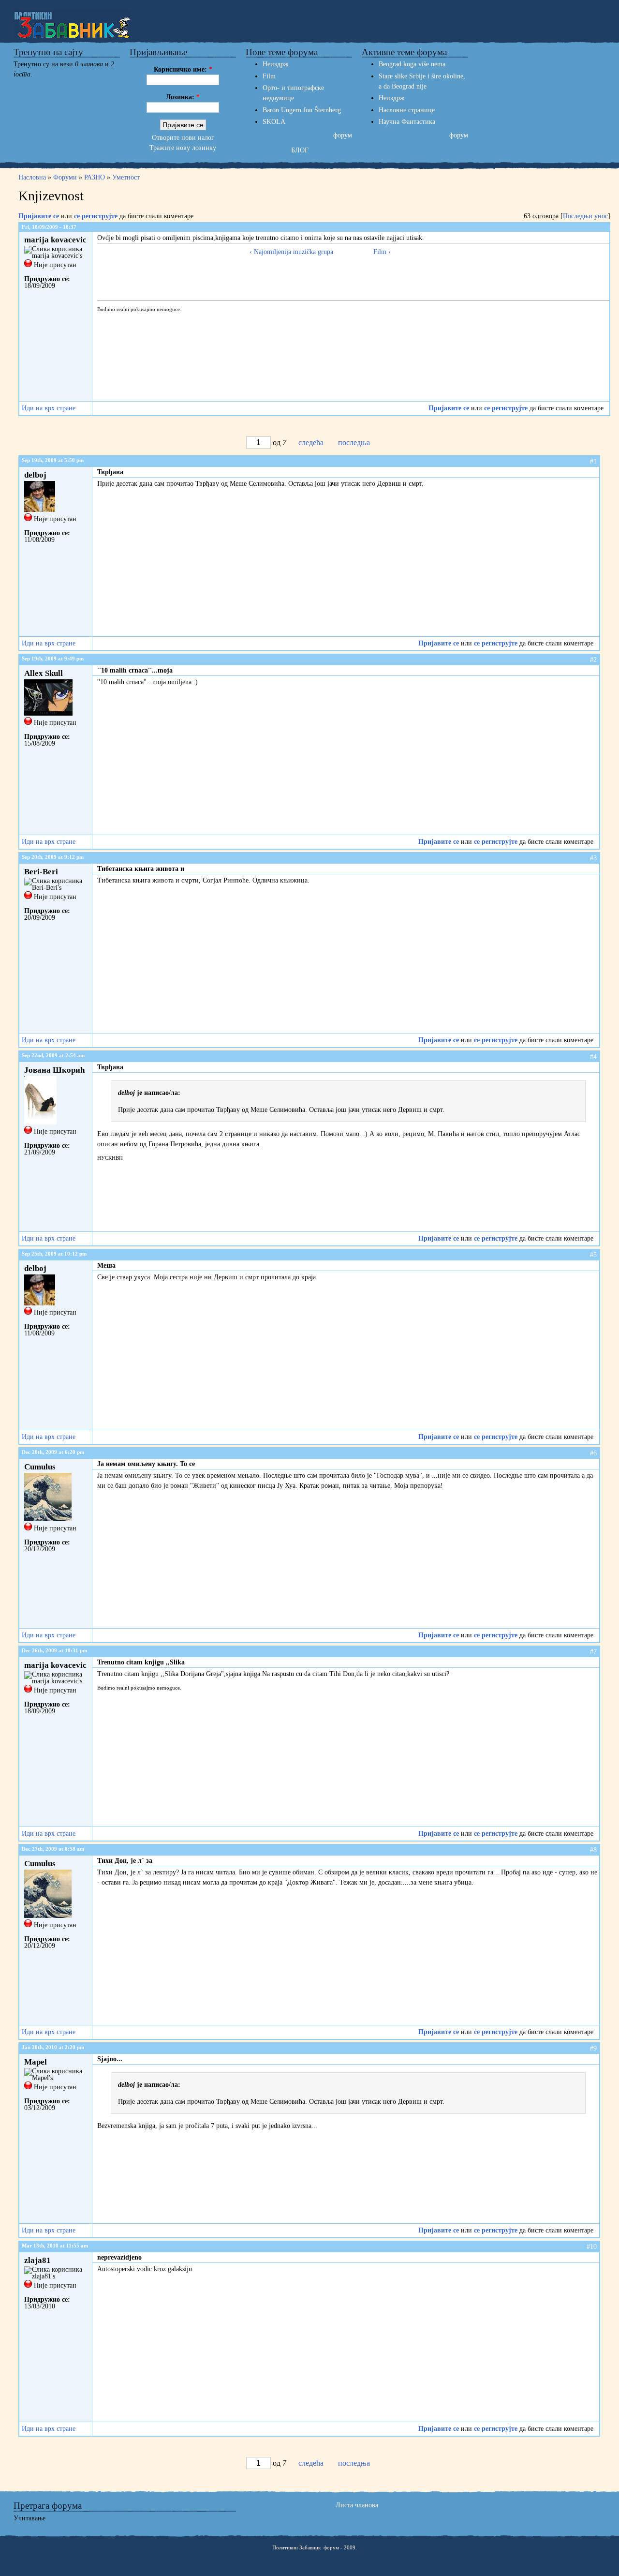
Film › (382, 252)
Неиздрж (276, 64)
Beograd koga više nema (412, 64)
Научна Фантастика (407, 122)
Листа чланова (357, 2505)
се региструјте (96, 216)
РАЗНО (95, 177)
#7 (593, 1652)
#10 (592, 2247)
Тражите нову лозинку (183, 148)
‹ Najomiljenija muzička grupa (291, 252)
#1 (593, 461)
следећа (311, 442)
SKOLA (274, 122)
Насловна (33, 177)
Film (269, 76)
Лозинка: (183, 97)
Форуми (65, 177)
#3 (593, 858)
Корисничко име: (183, 69)
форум (343, 135)
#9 (593, 2048)
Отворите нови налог (183, 138)
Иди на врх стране (49, 408)
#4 (593, 1056)
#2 (593, 660)
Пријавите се (39, 216)
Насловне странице (407, 110)
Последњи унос (585, 216)
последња (354, 442)
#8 (593, 1850)
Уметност (126, 177)
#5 (593, 1255)
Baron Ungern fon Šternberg (302, 110)
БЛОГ (300, 150)
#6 (593, 1453)
